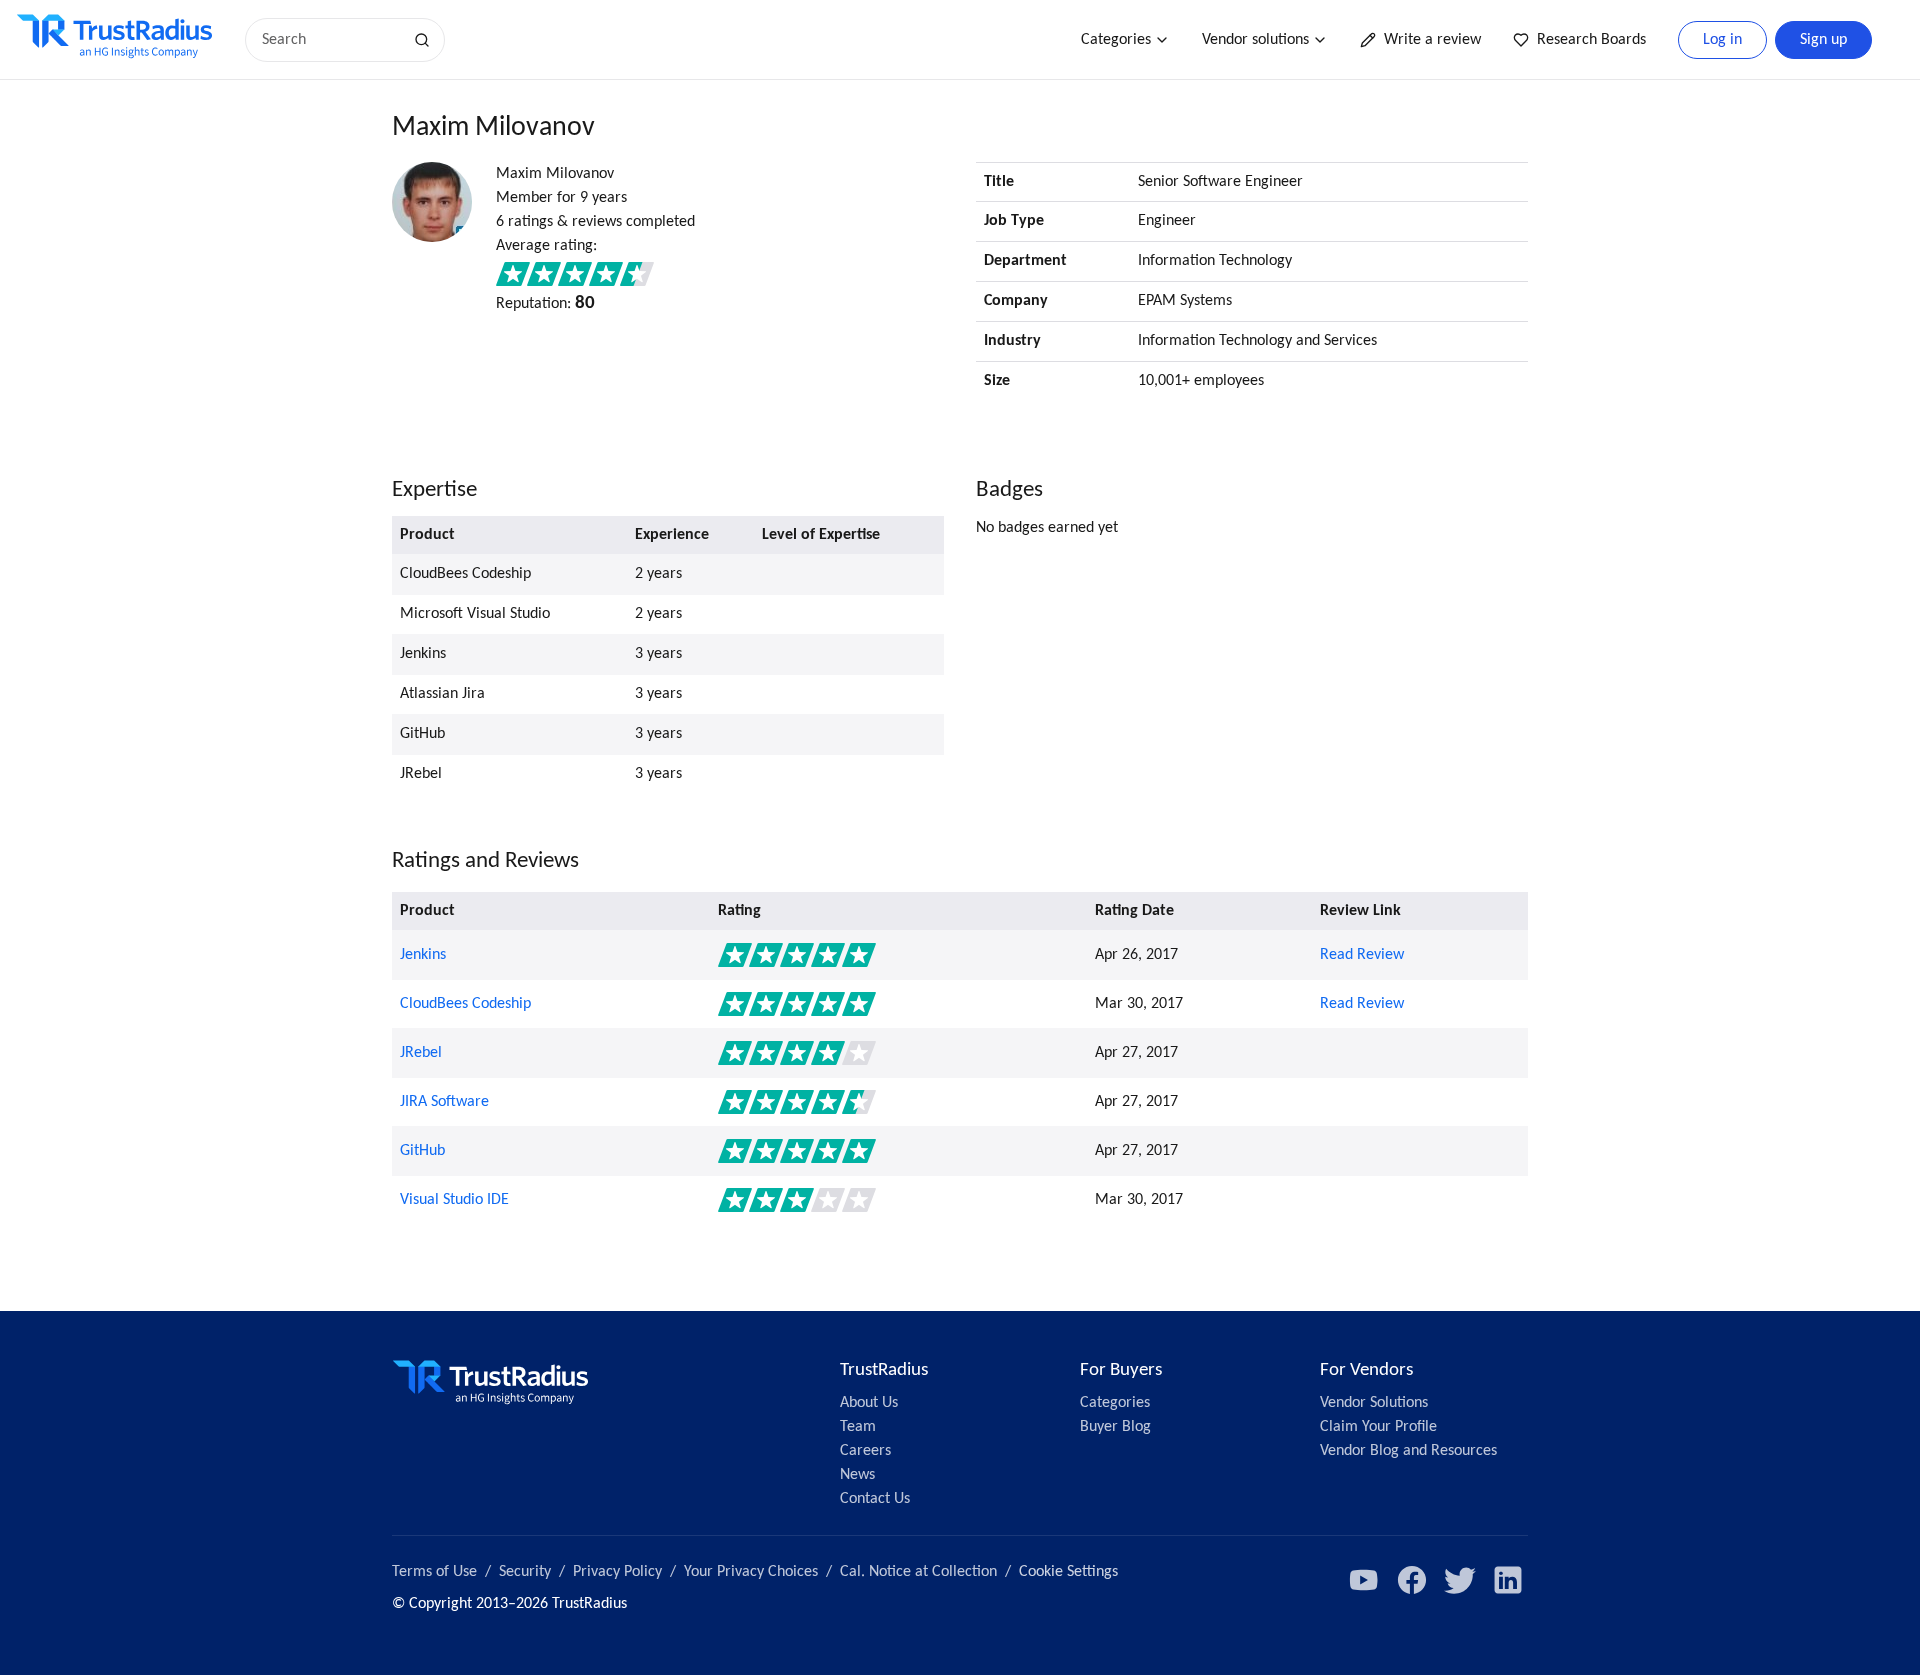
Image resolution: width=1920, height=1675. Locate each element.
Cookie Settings (1068, 1572)
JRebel (421, 1053)
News (857, 1475)
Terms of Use (434, 1572)
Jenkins (423, 955)
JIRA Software (444, 1102)
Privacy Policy (617, 1572)
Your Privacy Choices (751, 1572)
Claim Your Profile (1378, 1427)
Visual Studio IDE (454, 1200)
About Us (869, 1403)
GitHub (422, 1151)
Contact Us (875, 1499)
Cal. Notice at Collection (918, 1572)
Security (525, 1572)
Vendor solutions (1255, 40)
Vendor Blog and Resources (1408, 1451)
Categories (1116, 40)
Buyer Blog (1115, 1427)
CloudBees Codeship (465, 1004)
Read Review (1362, 955)
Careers (865, 1451)
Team (858, 1427)
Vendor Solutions (1374, 1403)
